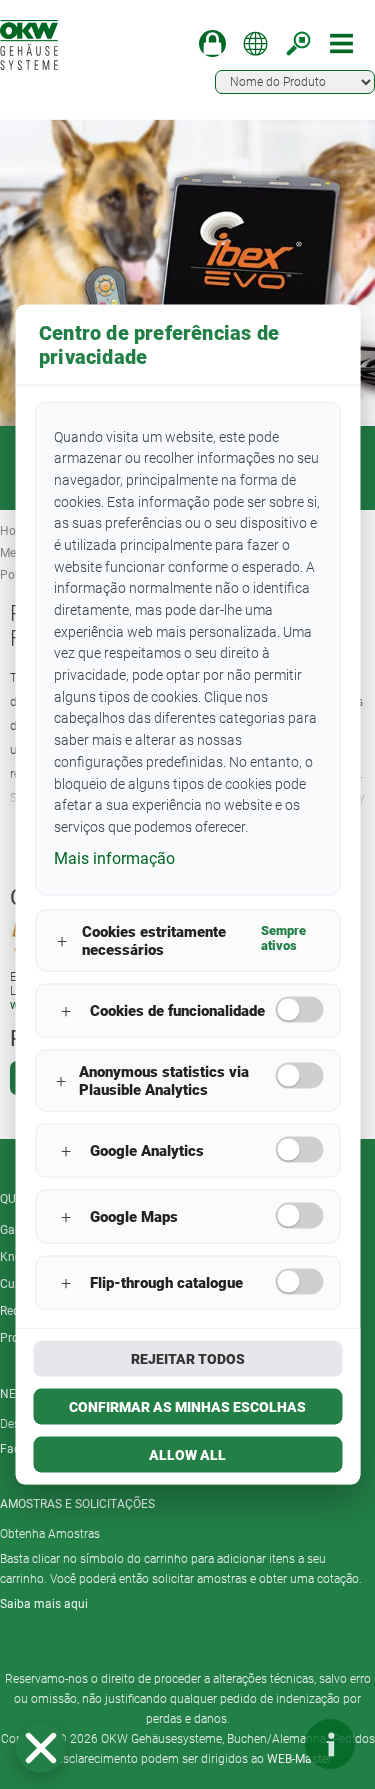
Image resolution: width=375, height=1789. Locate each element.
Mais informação (114, 857)
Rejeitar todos (188, 1359)
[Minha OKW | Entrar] (212, 43)
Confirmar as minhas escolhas (187, 1407)
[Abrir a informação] (330, 1744)
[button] (41, 1748)
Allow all (187, 1455)
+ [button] (62, 940)
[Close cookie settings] (41, 1748)
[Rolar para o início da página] (270, 1744)
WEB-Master (299, 1759)
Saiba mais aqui (44, 1604)
